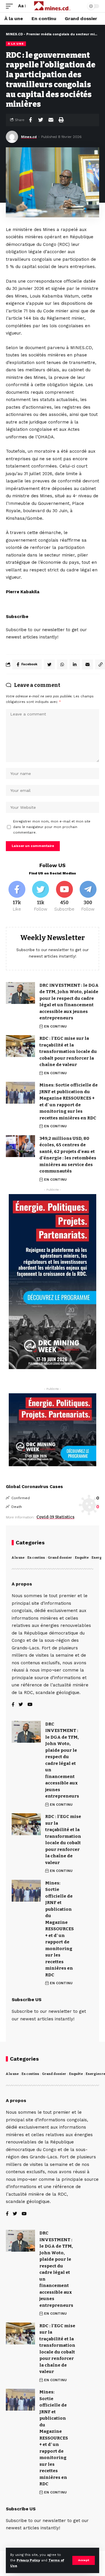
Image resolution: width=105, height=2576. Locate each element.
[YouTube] (30, 1705)
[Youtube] (64, 897)
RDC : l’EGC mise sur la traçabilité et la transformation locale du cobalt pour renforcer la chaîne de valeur (68, 1051)
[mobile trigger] (11, 6)
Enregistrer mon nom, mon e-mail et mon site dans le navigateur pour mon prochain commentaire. (52, 827)
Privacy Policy (28, 2560)
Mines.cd (29, 137)
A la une (18, 1558)
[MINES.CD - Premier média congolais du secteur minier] (52, 6)
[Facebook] (17, 897)
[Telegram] (88, 897)
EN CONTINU (55, 1026)
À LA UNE (16, 44)
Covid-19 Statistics (55, 1517)
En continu (36, 1558)
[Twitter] (41, 897)
